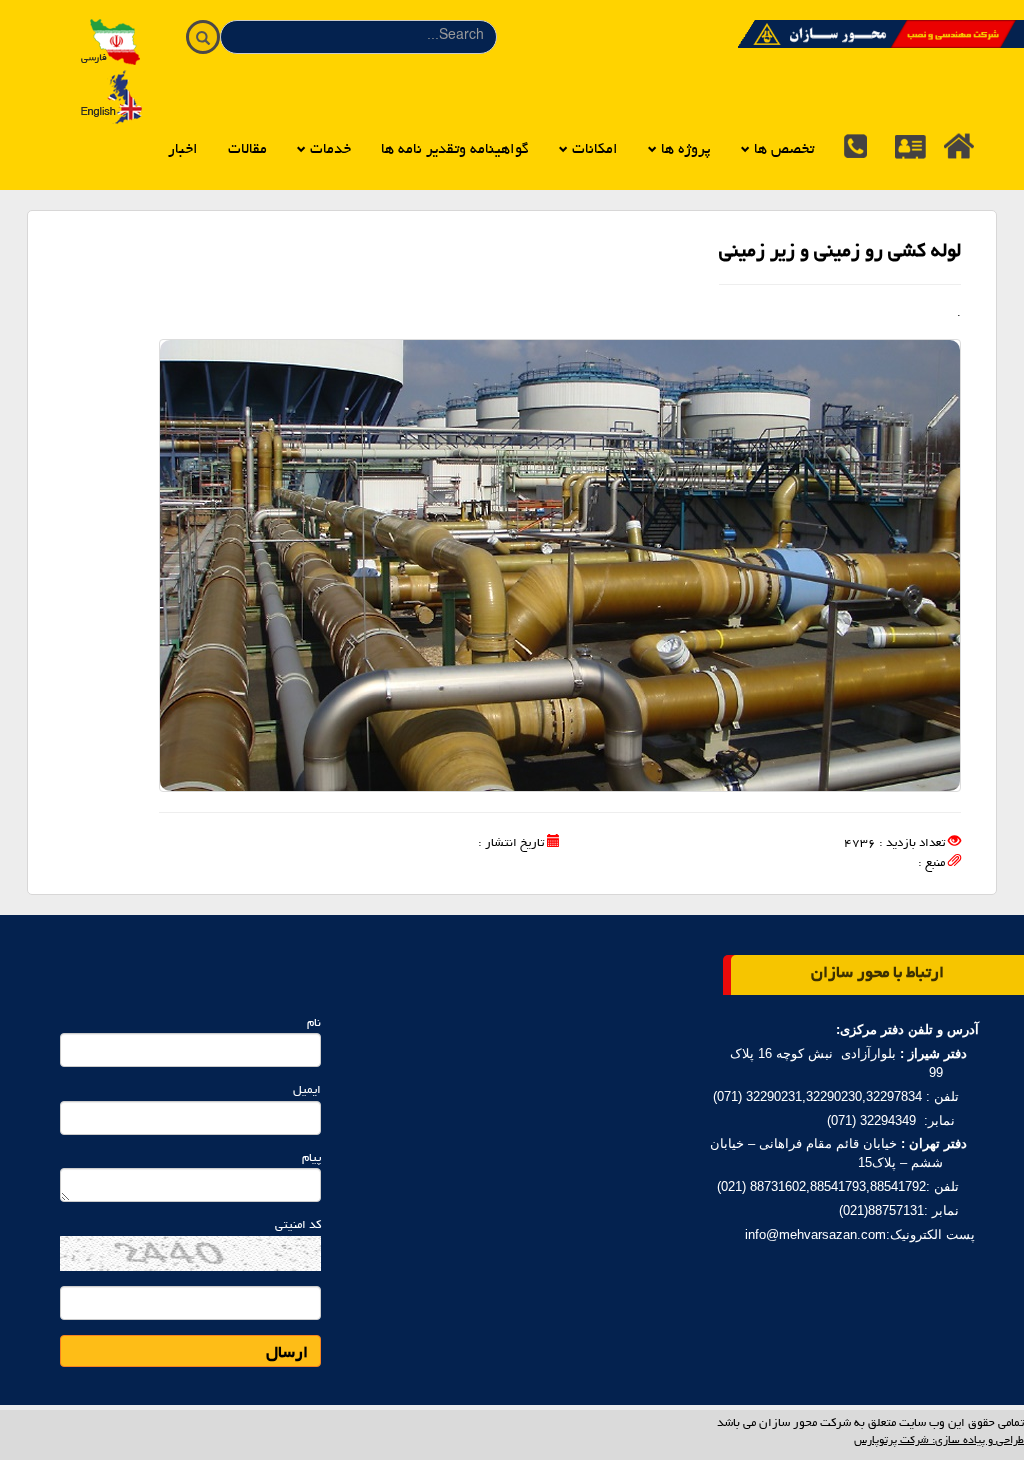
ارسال (287, 1354)
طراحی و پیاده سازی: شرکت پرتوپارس (939, 1441)
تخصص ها (782, 150)
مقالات (247, 150)
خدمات (328, 150)
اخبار (183, 150)
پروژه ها (684, 150)
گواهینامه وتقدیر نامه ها (455, 150)
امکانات (593, 150)
